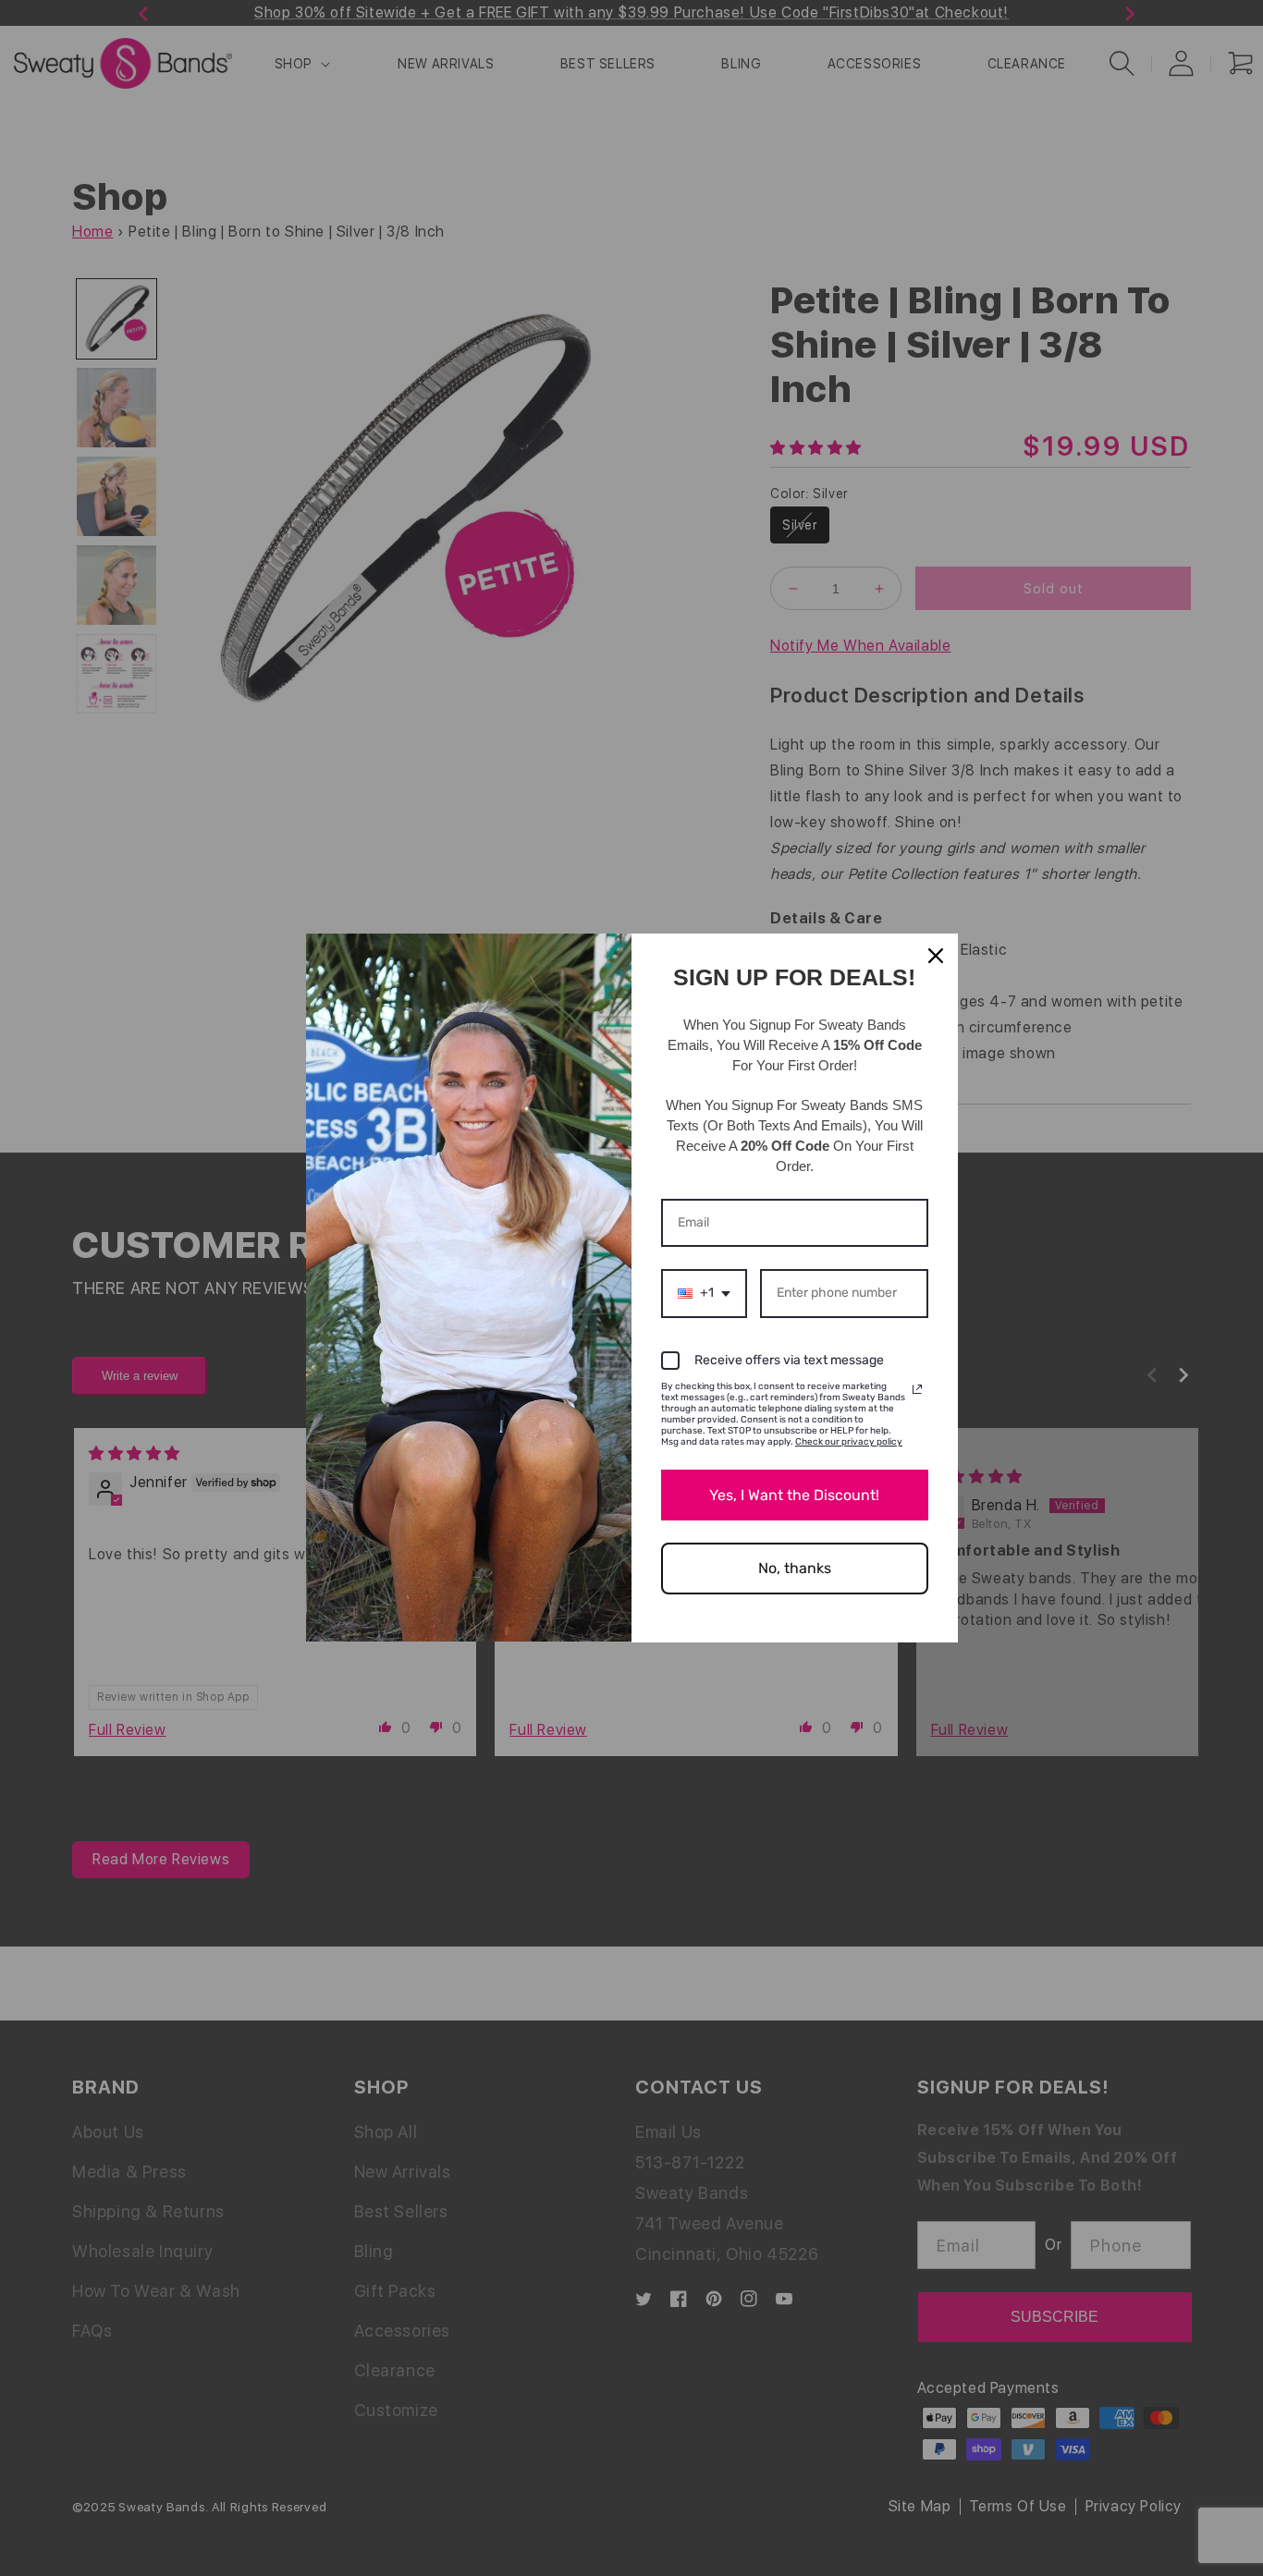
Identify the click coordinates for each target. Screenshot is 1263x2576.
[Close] (936, 956)
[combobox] (704, 1294)
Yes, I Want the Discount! (794, 1495)
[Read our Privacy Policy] (917, 1389)
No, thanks (795, 1568)
